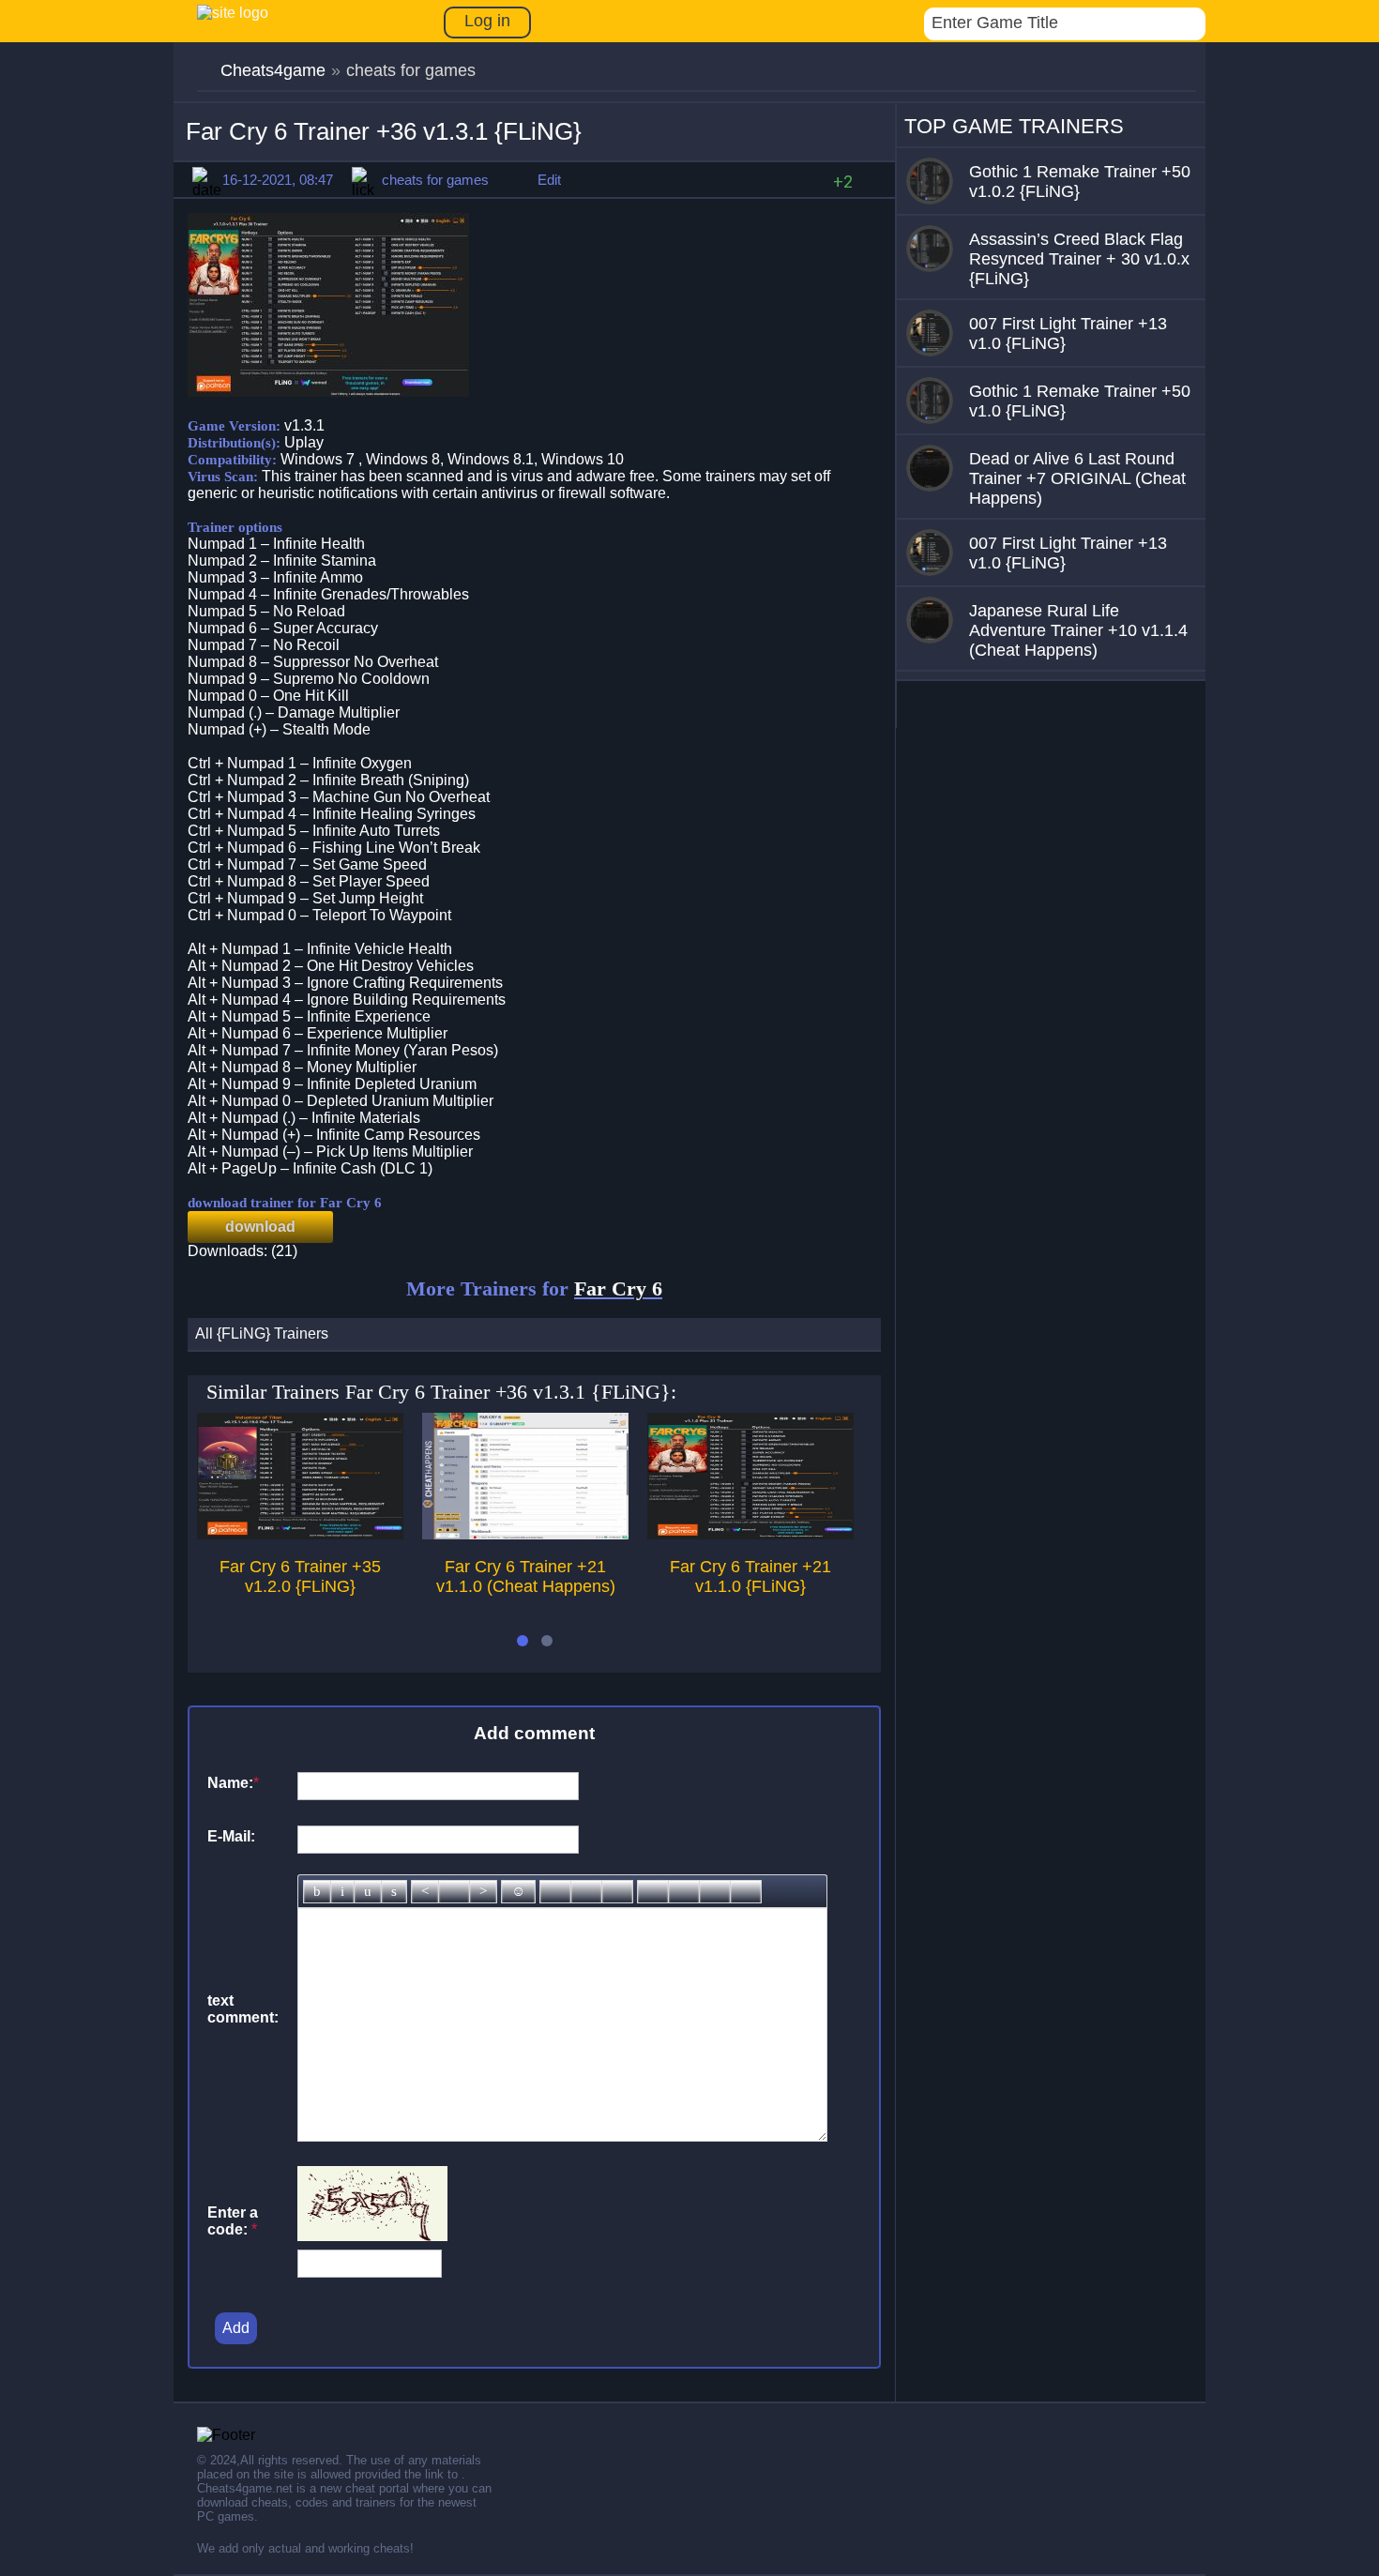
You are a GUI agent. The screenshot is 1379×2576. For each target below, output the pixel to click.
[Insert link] (555, 1892)
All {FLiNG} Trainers (262, 1333)
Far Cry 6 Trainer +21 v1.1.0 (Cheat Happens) (526, 1576)
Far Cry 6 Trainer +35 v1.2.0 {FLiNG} (300, 1576)
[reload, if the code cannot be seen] (372, 2236)
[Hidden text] (653, 1892)
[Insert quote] (684, 1892)
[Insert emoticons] (518, 1892)
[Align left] (425, 1892)
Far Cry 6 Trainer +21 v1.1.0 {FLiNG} (750, 1576)
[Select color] (617, 1892)
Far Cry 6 (618, 1288)
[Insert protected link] (586, 1892)
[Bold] (317, 1892)
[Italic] (342, 1892)
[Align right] (483, 1892)
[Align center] (454, 1892)
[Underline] (368, 1892)
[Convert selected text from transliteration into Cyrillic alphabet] (715, 1892)
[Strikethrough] (394, 1892)
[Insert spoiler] (746, 1892)
